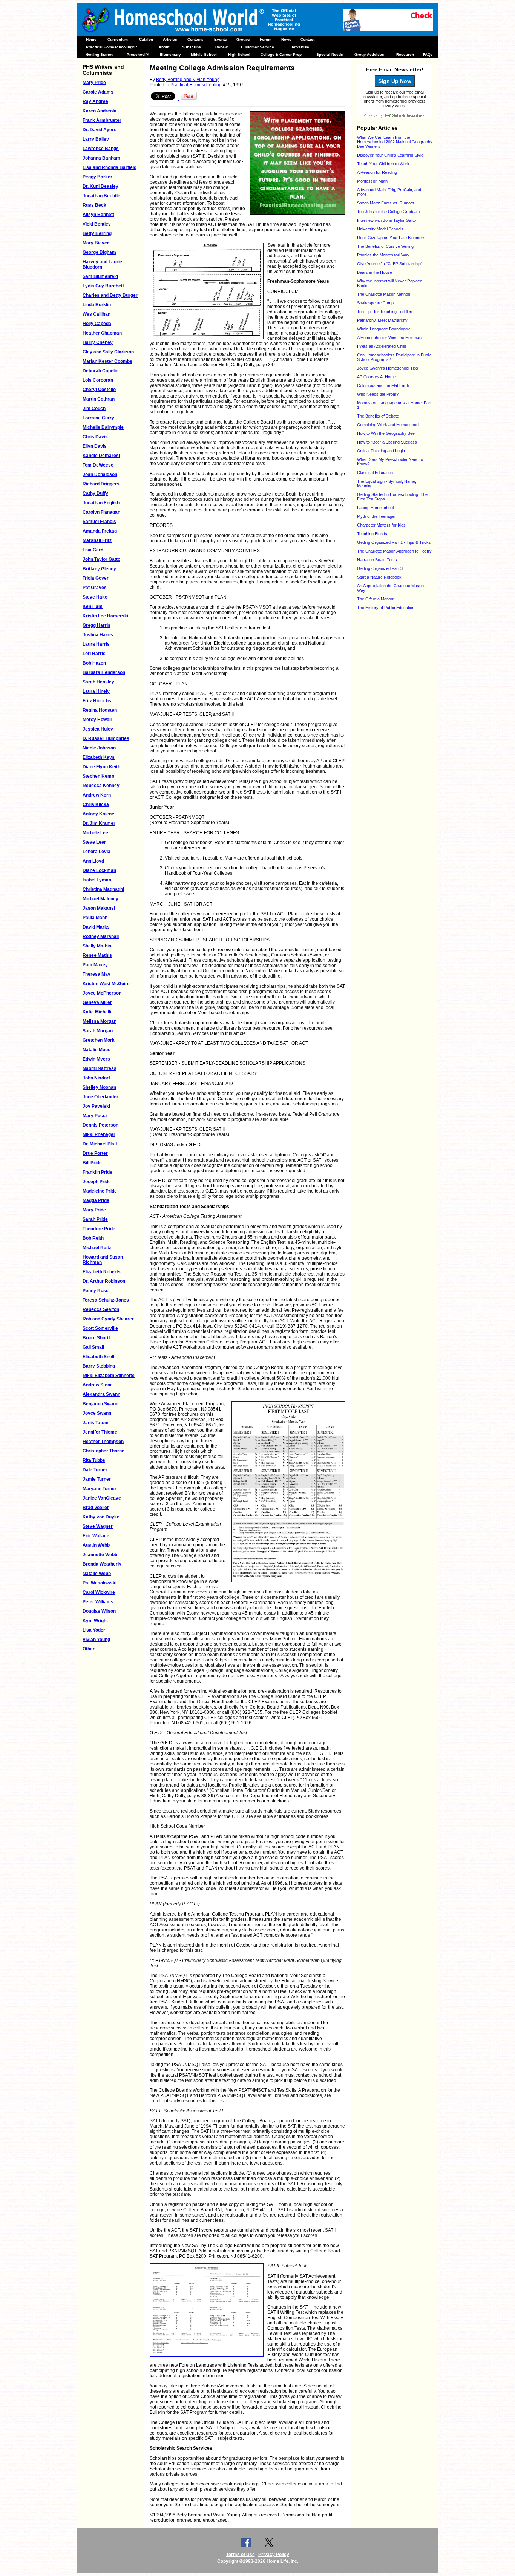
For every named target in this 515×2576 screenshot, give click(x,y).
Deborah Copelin (100, 371)
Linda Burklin (97, 305)
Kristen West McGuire (106, 984)
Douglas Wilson (99, 1611)
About (164, 47)
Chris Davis (95, 437)
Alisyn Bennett (98, 215)
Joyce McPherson (102, 993)
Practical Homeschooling (196, 85)
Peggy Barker (97, 177)
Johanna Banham (101, 158)
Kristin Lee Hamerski (105, 616)
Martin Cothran (99, 399)
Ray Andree (95, 101)
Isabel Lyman (97, 880)
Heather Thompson (103, 1442)
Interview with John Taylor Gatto (386, 220)
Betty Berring (97, 233)
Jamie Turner (97, 1479)
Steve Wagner (98, 1526)
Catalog (146, 39)
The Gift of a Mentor (375, 599)
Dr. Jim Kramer (99, 823)
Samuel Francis (99, 522)
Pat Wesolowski (100, 1583)
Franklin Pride (97, 1172)
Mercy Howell (97, 720)
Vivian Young (96, 1640)
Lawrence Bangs (101, 149)
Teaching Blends (372, 534)
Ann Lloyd (93, 861)
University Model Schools (380, 229)
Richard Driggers (101, 484)
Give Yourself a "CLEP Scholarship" (390, 264)
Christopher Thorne (103, 1451)
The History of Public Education (386, 608)
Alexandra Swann (101, 1394)
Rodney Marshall (101, 936)
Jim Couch (94, 408)
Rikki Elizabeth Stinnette (109, 1376)
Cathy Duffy (95, 493)
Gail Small (93, 1347)
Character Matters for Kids (381, 525)
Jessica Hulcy (98, 729)
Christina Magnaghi (103, 889)
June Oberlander (100, 1097)
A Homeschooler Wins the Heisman (389, 338)
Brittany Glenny (99, 569)
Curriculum (118, 39)
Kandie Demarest (101, 456)
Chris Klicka (96, 804)
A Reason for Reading (377, 172)
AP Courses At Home (376, 377)
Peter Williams (98, 1602)
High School (239, 54)
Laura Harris (96, 644)
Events (221, 39)
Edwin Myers (96, 1059)
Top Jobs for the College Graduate (389, 212)
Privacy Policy (274, 2555)
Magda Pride (96, 1200)
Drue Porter (95, 1153)
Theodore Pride (99, 1229)
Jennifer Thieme (100, 1432)
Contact (307, 39)
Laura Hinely (96, 691)
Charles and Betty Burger (110, 295)
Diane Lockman (99, 870)
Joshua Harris (98, 635)
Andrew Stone (98, 1385)
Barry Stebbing (99, 1366)
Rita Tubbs (94, 1460)
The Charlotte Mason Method (384, 294)
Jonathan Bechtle (101, 196)
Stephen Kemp (98, 776)
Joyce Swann (97, 1413)
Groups (243, 39)
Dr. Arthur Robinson (104, 1281)
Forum (266, 39)
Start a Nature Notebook (379, 577)
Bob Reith (93, 1238)
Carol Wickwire (99, 1592)
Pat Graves (95, 588)
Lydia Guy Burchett (103, 286)
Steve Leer (94, 842)
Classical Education (375, 473)
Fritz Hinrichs (97, 701)
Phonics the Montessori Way (383, 255)
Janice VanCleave (102, 1498)
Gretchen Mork (99, 1040)
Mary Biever (96, 243)
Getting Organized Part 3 (380, 568)
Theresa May (97, 974)
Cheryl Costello (99, 390)
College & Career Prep (281, 54)
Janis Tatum (96, 1423)
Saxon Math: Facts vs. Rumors (386, 203)
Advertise (300, 47)
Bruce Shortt (96, 1338)
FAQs (428, 54)
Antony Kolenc (98, 814)
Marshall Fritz (97, 540)
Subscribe (192, 47)
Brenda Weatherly (102, 1564)
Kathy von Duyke (101, 1517)
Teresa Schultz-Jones (106, 1300)
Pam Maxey (95, 965)
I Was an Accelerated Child (382, 346)
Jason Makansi (99, 908)
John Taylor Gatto (101, 559)
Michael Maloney (100, 899)
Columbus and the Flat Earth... (385, 385)
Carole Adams (98, 92)
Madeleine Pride (100, 1191)
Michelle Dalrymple (103, 427)
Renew (221, 47)
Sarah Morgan (98, 1031)
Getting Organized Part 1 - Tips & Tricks (394, 542)
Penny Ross (96, 1291)
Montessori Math (372, 181)
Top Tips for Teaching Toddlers (385, 312)
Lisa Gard (93, 550)
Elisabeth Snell (98, 1357)
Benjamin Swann (100, 1404)
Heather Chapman (102, 333)
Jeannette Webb (100, 1555)
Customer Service (257, 47)
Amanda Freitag (100, 531)
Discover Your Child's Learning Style (390, 155)
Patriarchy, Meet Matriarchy (382, 320)
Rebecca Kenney (101, 786)
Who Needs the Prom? (378, 394)
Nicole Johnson (99, 748)
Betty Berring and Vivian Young (188, 80)
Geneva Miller (97, 1002)
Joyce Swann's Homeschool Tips (388, 368)
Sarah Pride (95, 1219)
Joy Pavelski (96, 1106)
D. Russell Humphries (106, 738)
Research (405, 54)
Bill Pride (92, 1163)
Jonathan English (101, 503)
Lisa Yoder (94, 1630)
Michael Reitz (97, 1248)
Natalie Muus (97, 1050)
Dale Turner (95, 1470)
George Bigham (99, 252)
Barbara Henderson (104, 672)
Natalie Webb (97, 1574)
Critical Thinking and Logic (381, 451)
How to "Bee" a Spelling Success (387, 442)
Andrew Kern (97, 795)
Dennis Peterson (100, 1125)
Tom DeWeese (98, 465)
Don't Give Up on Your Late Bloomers (391, 238)
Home (91, 39)
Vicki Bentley (97, 224)
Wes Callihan (97, 314)
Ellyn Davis (95, 446)
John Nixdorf (96, 1078)
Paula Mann (95, 918)
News (286, 39)
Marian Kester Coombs (107, 361)
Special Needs (330, 54)
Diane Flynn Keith (101, 767)
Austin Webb (96, 1545)
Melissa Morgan (100, 1021)
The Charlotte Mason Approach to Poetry (394, 551)
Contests (195, 39)
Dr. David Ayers (100, 130)
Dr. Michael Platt (100, 1144)
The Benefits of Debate (378, 416)
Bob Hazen (94, 663)
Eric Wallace (96, 1536)
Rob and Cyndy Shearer (108, 1319)
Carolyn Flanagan (101, 512)
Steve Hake (95, 597)
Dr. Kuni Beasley (100, 186)
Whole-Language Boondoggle (384, 329)
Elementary (170, 54)
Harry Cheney (98, 342)
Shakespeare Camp (375, 303)
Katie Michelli (97, 1012)
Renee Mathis (97, 955)
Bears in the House (375, 272)
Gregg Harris (97, 625)
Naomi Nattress (100, 1068)
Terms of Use (241, 2555)
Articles (170, 39)
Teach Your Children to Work (383, 164)
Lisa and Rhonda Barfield (110, 167)
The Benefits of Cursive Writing (385, 246)
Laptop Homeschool (375, 508)
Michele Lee (95, 833)
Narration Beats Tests (377, 560)
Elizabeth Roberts (102, 1272)
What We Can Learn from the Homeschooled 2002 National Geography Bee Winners (395, 142)
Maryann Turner (100, 1489)
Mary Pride (94, 83)
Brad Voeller (96, 1508)
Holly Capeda (97, 324)
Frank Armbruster (102, 120)
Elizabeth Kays (99, 757)
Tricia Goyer (96, 578)
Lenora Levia (97, 852)
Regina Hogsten (100, 710)
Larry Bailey (96, 139)
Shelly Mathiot (98, 946)
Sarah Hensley (98, 682)
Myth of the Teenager (376, 516)
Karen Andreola (100, 111)
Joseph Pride (97, 1182)
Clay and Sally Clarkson (108, 352)
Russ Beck (94, 205)
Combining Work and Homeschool (388, 425)
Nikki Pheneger (99, 1134)
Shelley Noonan (99, 1087)
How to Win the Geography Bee (386, 433)
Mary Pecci (95, 1116)
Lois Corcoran (98, 380)
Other (89, 1649)
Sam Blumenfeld (100, 276)
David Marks (96, 927)
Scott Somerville (100, 1328)
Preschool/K (138, 54)
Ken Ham (93, 606)
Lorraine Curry (98, 418)
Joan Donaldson (100, 474)
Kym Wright (95, 1621)
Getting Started (100, 54)
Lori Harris (94, 654)
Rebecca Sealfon (101, 1309)
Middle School (204, 54)
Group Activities (369, 54)
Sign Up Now (395, 81)
